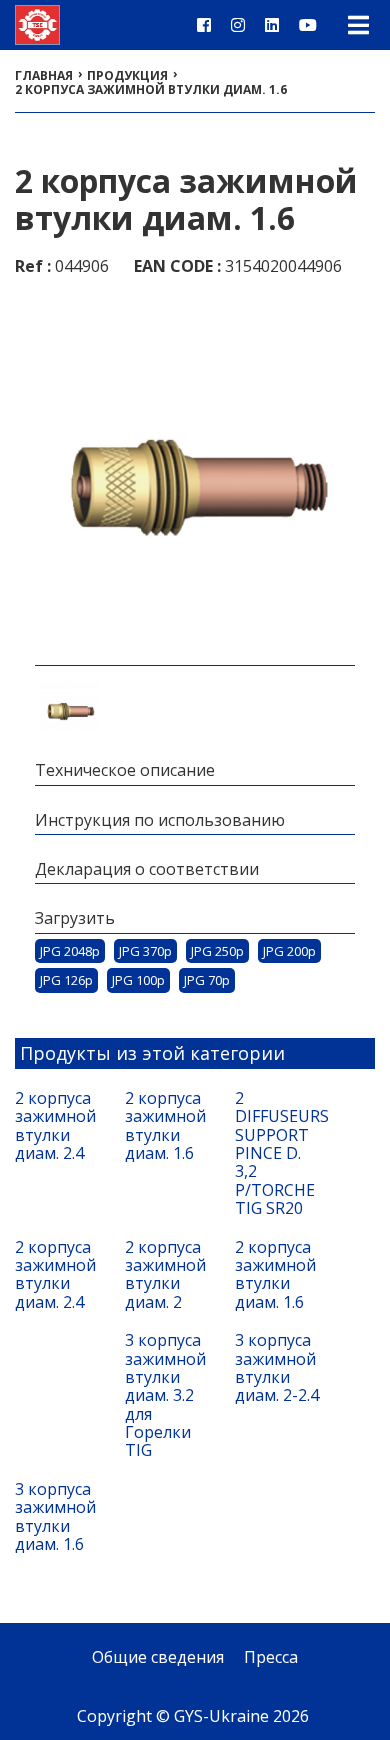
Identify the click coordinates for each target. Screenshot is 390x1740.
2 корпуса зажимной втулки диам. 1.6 (165, 1126)
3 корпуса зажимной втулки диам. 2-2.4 (277, 1368)
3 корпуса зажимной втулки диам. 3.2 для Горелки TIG (165, 1395)
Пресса (271, 1657)
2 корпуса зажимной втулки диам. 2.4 (55, 1126)
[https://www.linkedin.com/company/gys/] (272, 25)
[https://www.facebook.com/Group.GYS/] (204, 25)
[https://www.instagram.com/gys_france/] (238, 25)
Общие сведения (158, 1657)
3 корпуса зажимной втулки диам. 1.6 (55, 1517)
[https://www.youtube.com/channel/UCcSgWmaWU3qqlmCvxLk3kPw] (308, 25)
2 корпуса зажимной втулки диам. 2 (165, 1275)
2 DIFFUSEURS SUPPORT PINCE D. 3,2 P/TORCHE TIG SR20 (280, 1153)
